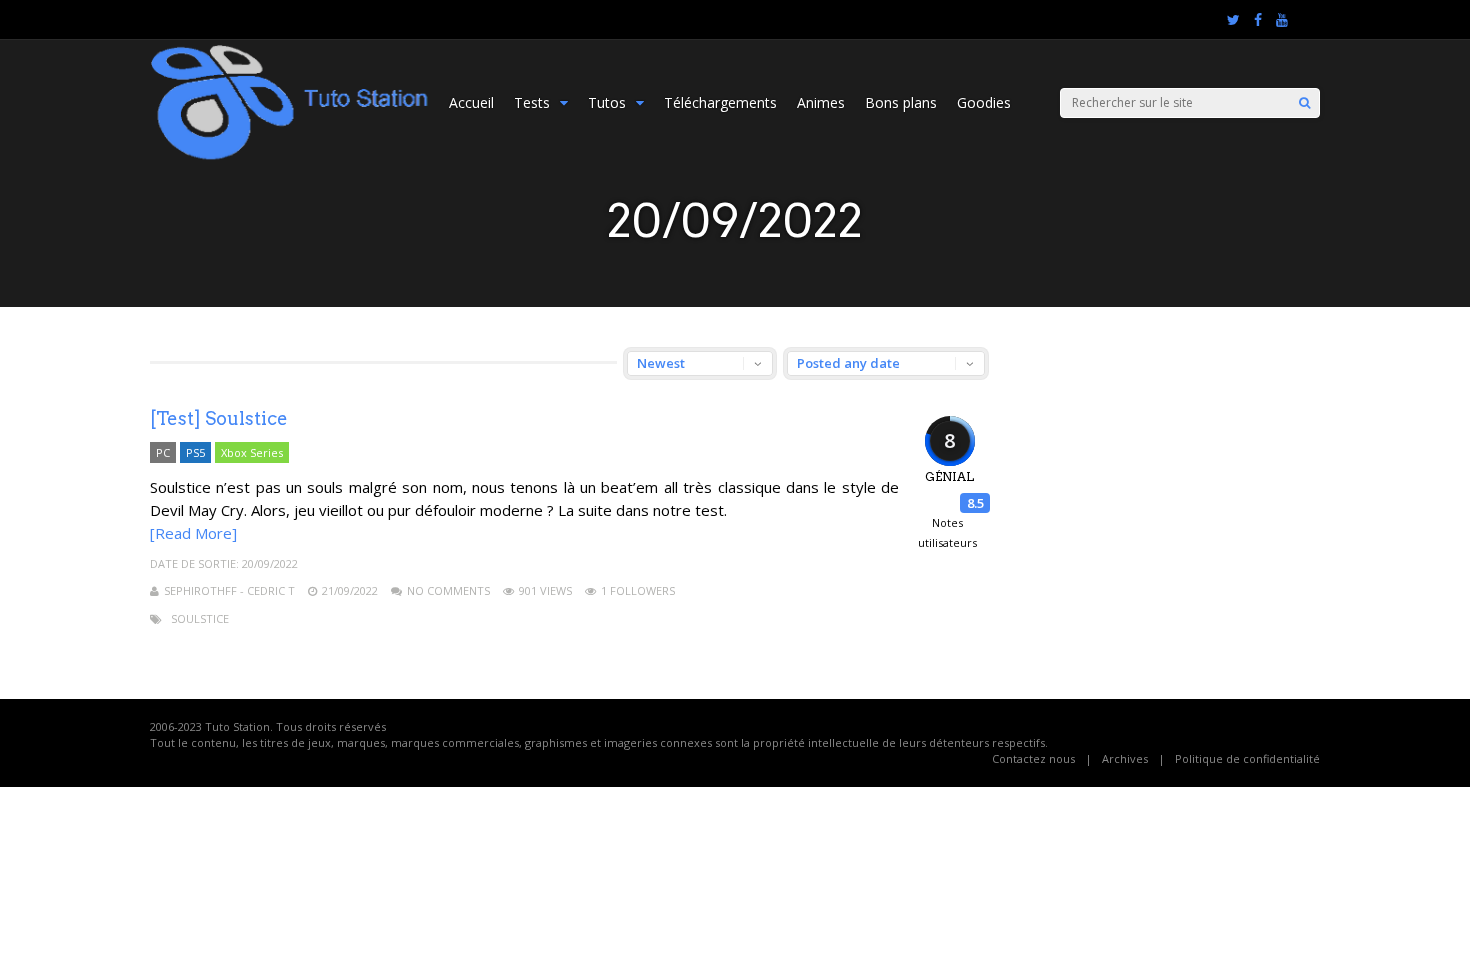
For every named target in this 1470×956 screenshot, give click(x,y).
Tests (532, 102)
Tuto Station (237, 726)
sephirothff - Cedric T (229, 590)
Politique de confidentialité (1247, 758)
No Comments (448, 590)
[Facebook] (1258, 20)
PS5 (195, 452)
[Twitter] (1233, 20)
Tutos (607, 102)
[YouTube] (1282, 20)
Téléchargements (720, 102)
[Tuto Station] (289, 156)
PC (163, 452)
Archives (1125, 758)
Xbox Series (252, 452)
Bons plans (901, 102)
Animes (821, 102)
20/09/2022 (270, 563)
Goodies (984, 102)
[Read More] (193, 533)
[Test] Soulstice (219, 418)
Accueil (471, 102)
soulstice (200, 618)
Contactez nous (1033, 758)
